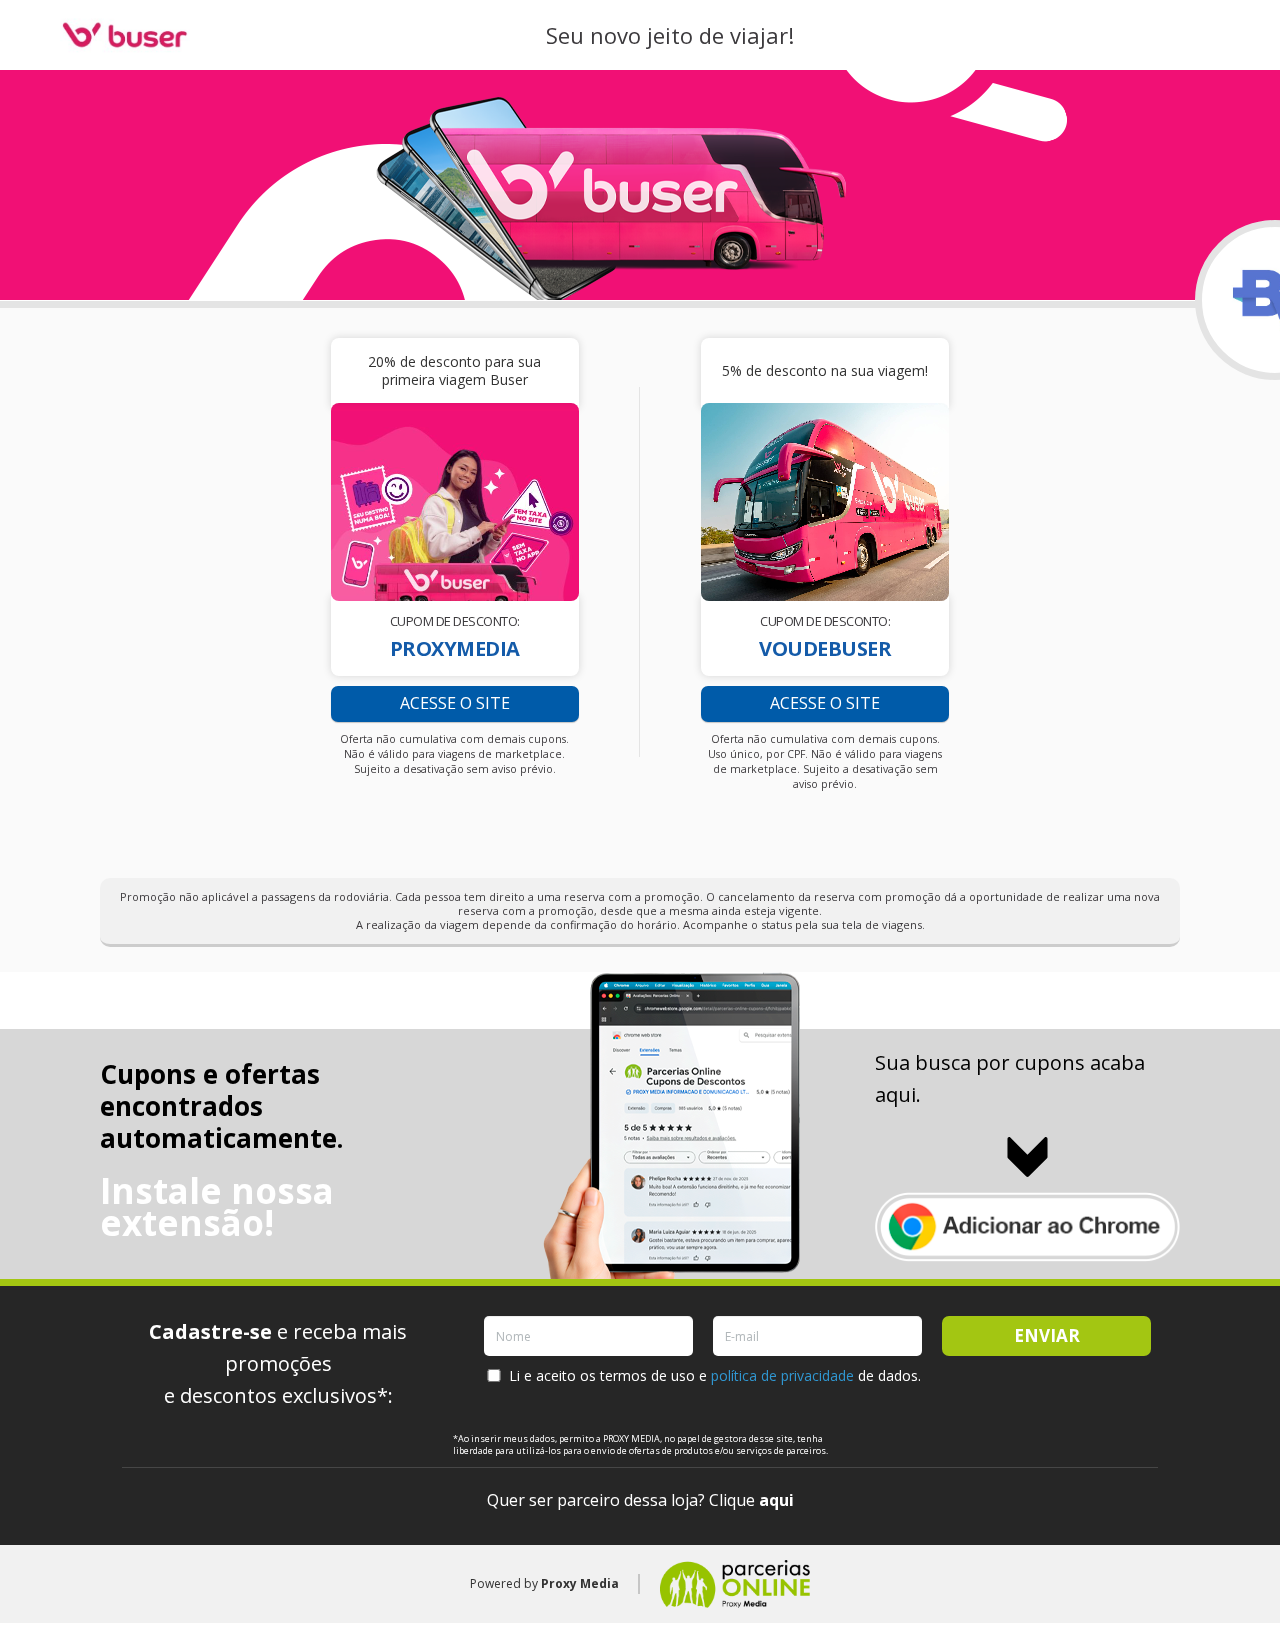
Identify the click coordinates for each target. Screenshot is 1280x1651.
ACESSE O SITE (455, 703)
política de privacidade (782, 1375)
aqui (776, 1500)
